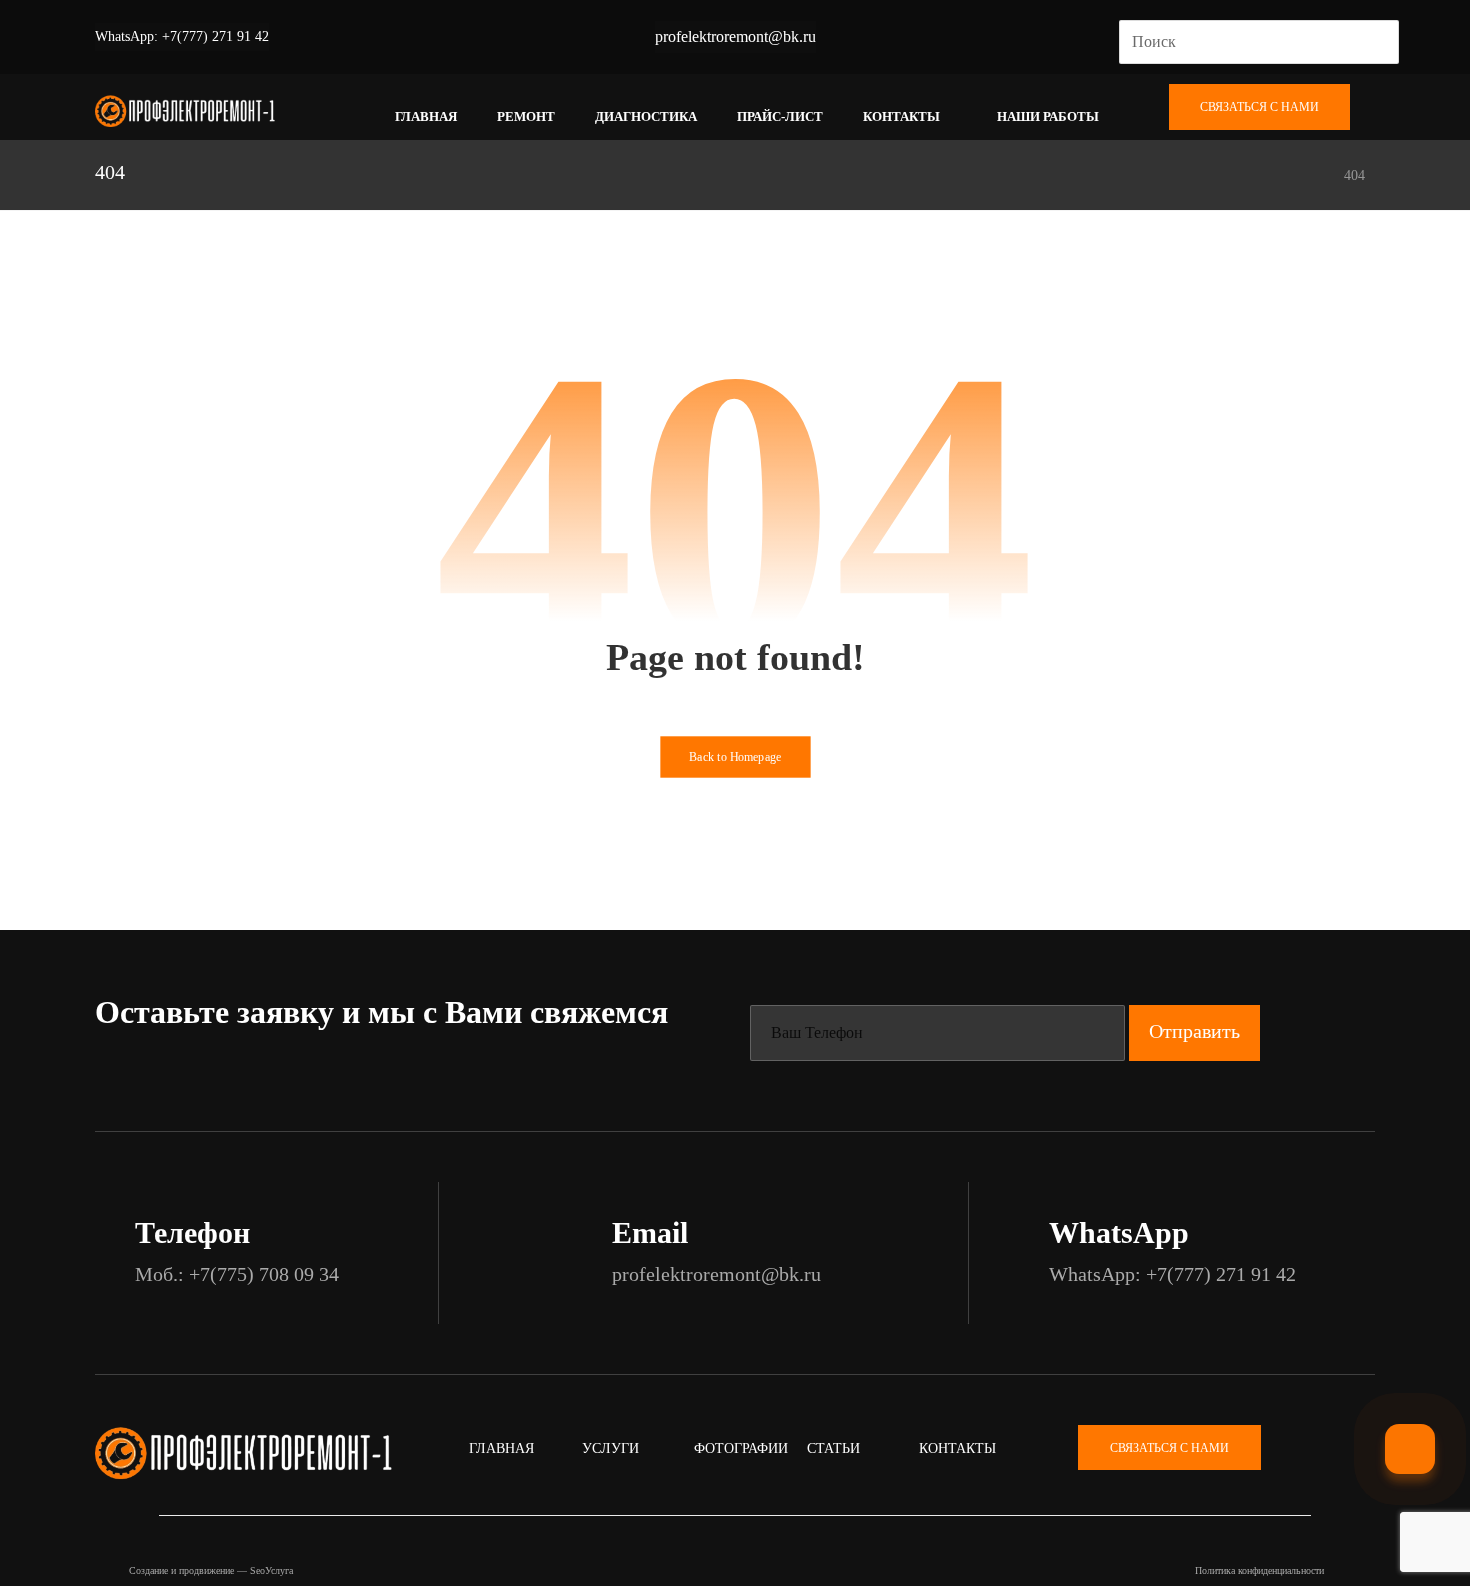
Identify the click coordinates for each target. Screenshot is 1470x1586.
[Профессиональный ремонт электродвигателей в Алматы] (185, 112)
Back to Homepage (735, 757)
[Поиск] (1376, 42)
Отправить (1194, 1031)
